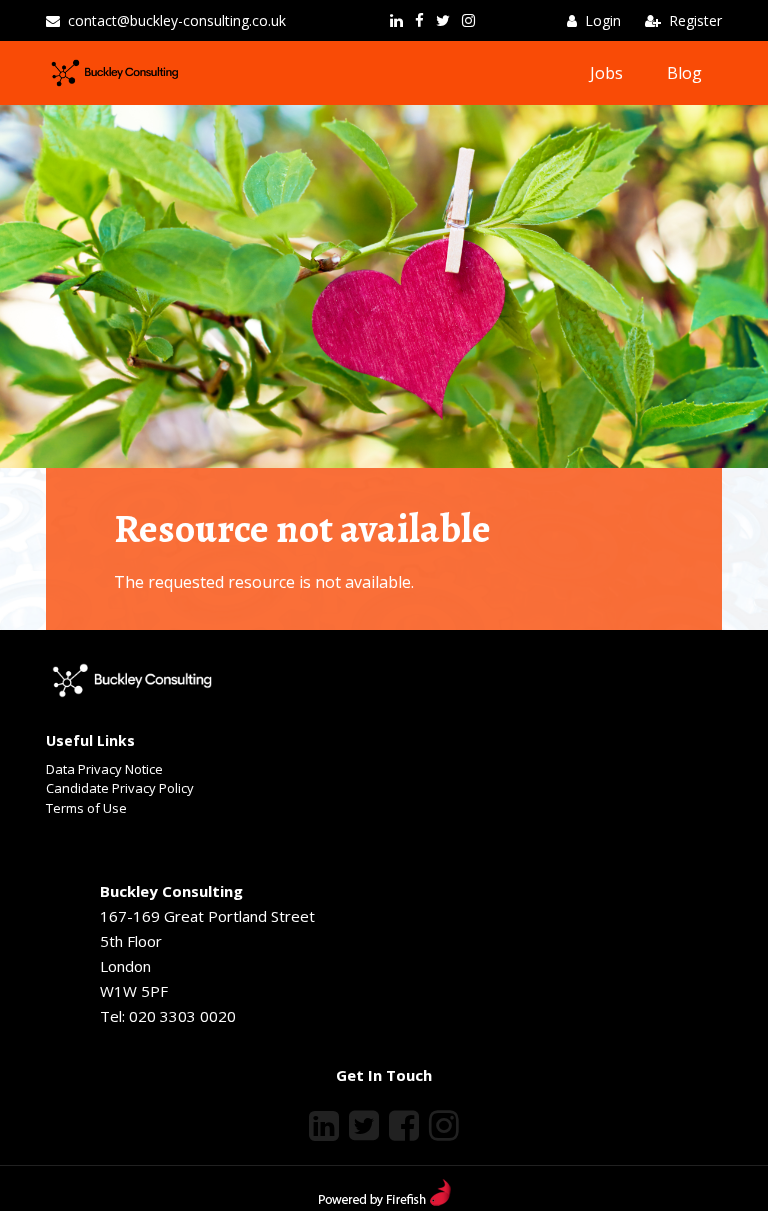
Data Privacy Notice (104, 769)
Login (603, 20)
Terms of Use (86, 808)
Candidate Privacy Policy (120, 788)
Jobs (606, 73)
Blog (684, 73)
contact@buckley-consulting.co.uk (177, 20)
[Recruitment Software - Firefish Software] (384, 1200)
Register (695, 20)
